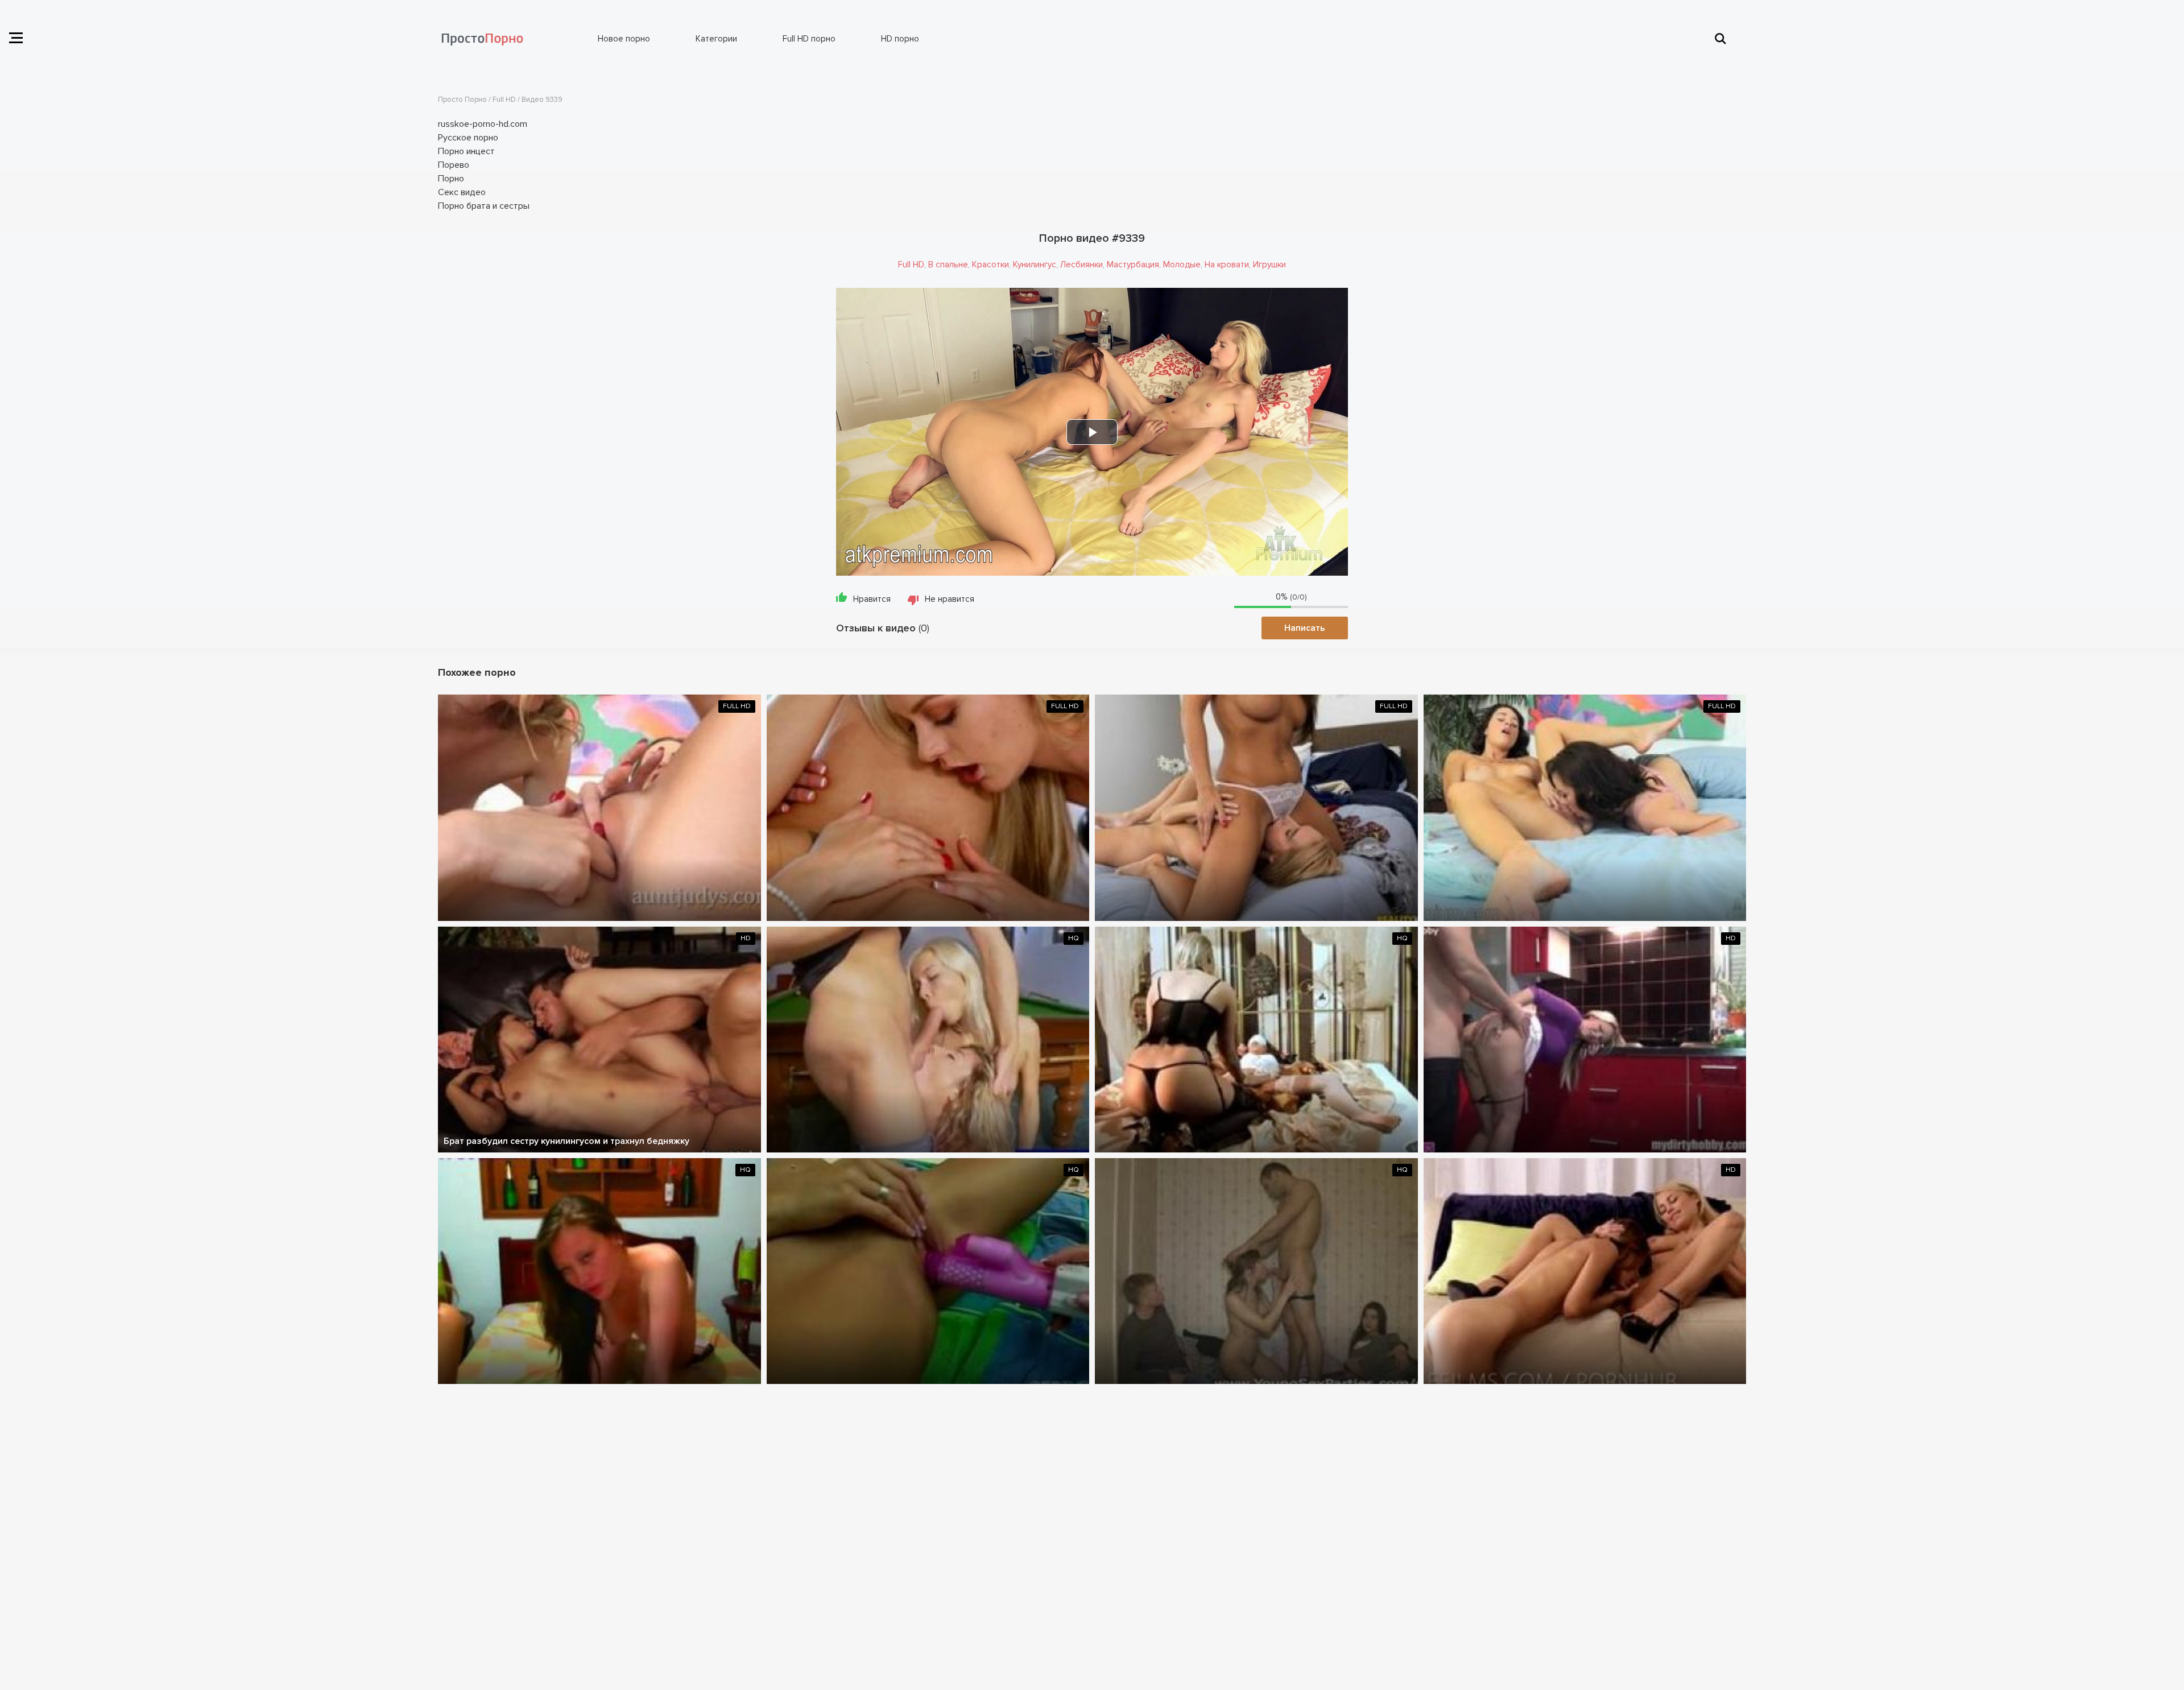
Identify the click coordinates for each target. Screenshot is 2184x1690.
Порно (451, 179)
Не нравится (950, 599)
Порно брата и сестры (484, 206)
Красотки (990, 265)
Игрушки (1269, 265)
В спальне (948, 265)
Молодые (1182, 265)
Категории (716, 39)
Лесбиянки (1081, 265)
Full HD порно (809, 39)
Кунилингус (1035, 265)
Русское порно (468, 138)
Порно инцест (466, 151)
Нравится (872, 599)
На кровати (1227, 265)
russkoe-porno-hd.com (483, 124)
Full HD (911, 265)
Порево (454, 165)
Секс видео (462, 192)
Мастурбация (1133, 265)
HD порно (900, 39)
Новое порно (624, 39)
